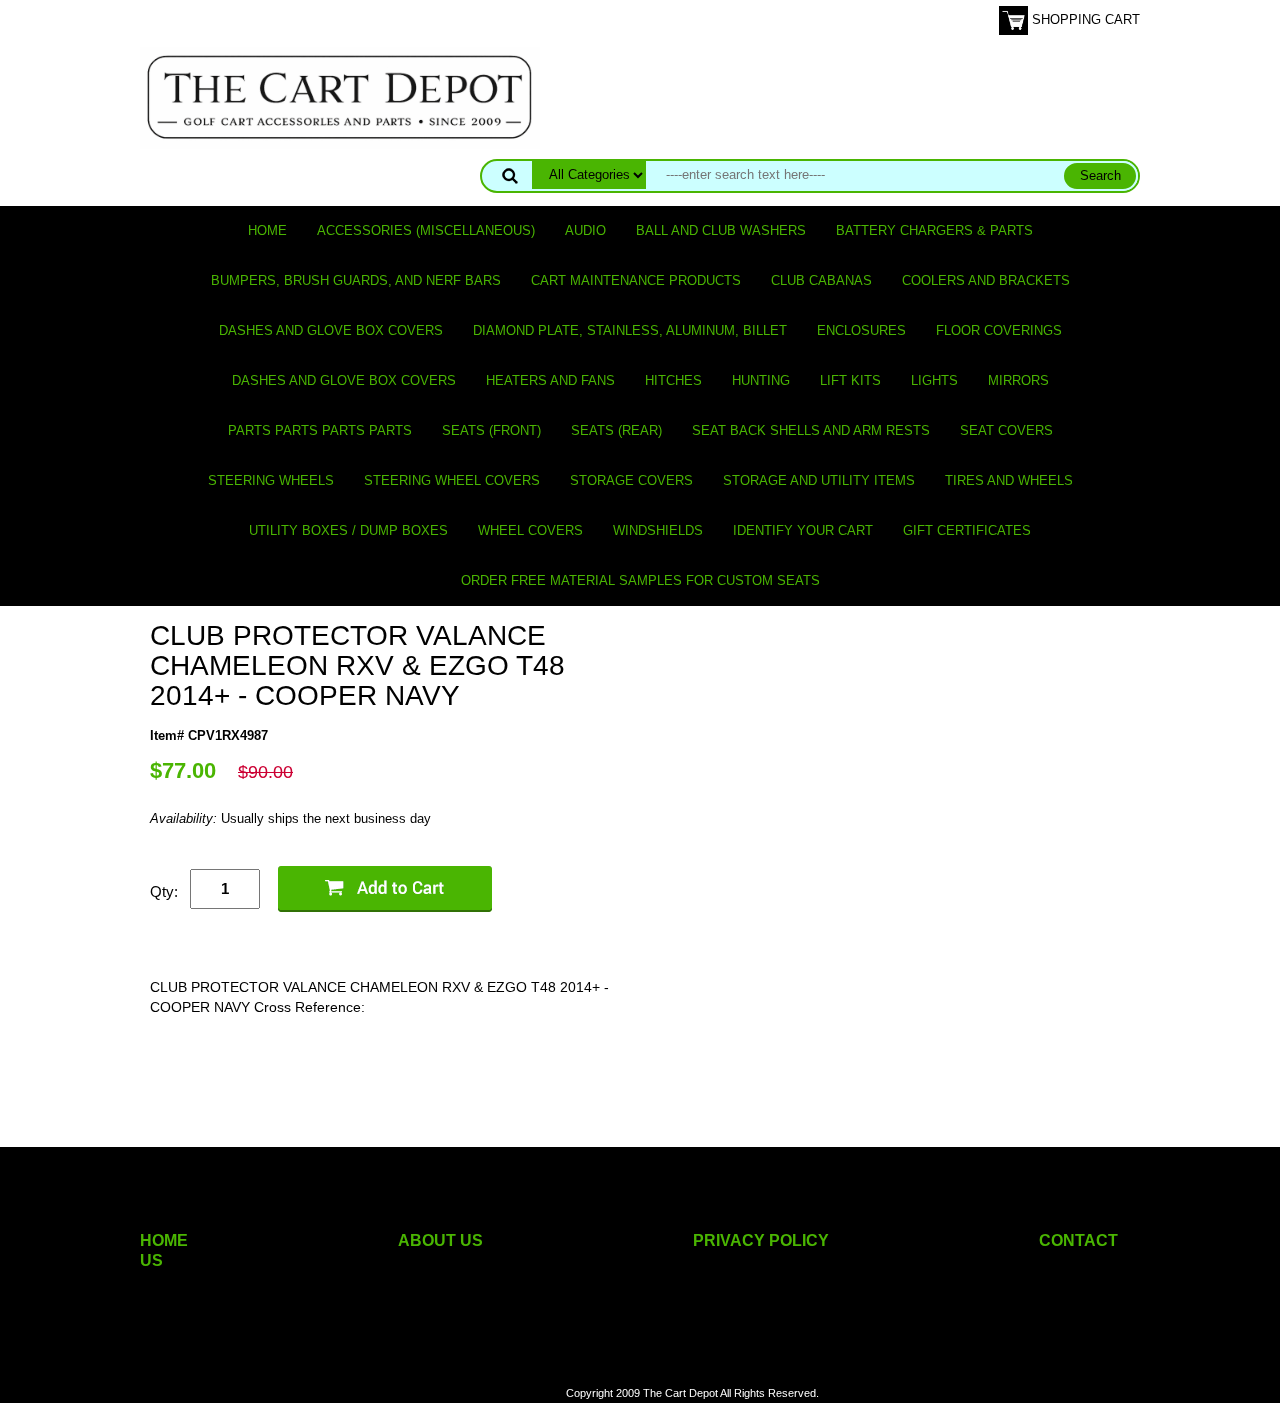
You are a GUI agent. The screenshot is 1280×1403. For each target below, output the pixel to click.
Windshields (658, 530)
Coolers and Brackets (986, 280)
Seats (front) (491, 430)
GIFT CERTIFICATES (967, 530)
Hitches (673, 380)
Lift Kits (850, 380)
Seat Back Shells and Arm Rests (811, 430)
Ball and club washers (721, 230)
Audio (585, 230)
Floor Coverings (999, 330)
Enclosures (861, 330)
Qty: (164, 891)
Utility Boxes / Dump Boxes (348, 530)
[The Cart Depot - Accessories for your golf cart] (340, 96)
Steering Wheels (271, 480)
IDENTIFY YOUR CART (803, 530)
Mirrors (1018, 380)
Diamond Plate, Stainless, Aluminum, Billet (630, 330)
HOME (164, 1240)
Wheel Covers (530, 530)
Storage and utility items (819, 480)
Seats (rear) (616, 430)
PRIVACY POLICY (761, 1240)
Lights (934, 380)
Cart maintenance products (636, 280)
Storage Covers (631, 480)
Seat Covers (1006, 430)
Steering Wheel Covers (452, 480)
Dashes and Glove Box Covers (331, 330)
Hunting (761, 380)
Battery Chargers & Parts (934, 230)
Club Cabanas (821, 280)
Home (267, 230)
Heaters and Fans (550, 380)
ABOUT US (440, 1240)
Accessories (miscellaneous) (426, 230)
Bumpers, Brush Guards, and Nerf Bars (356, 280)
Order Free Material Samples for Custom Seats (640, 580)
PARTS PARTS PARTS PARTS (320, 430)
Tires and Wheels (1009, 480)
